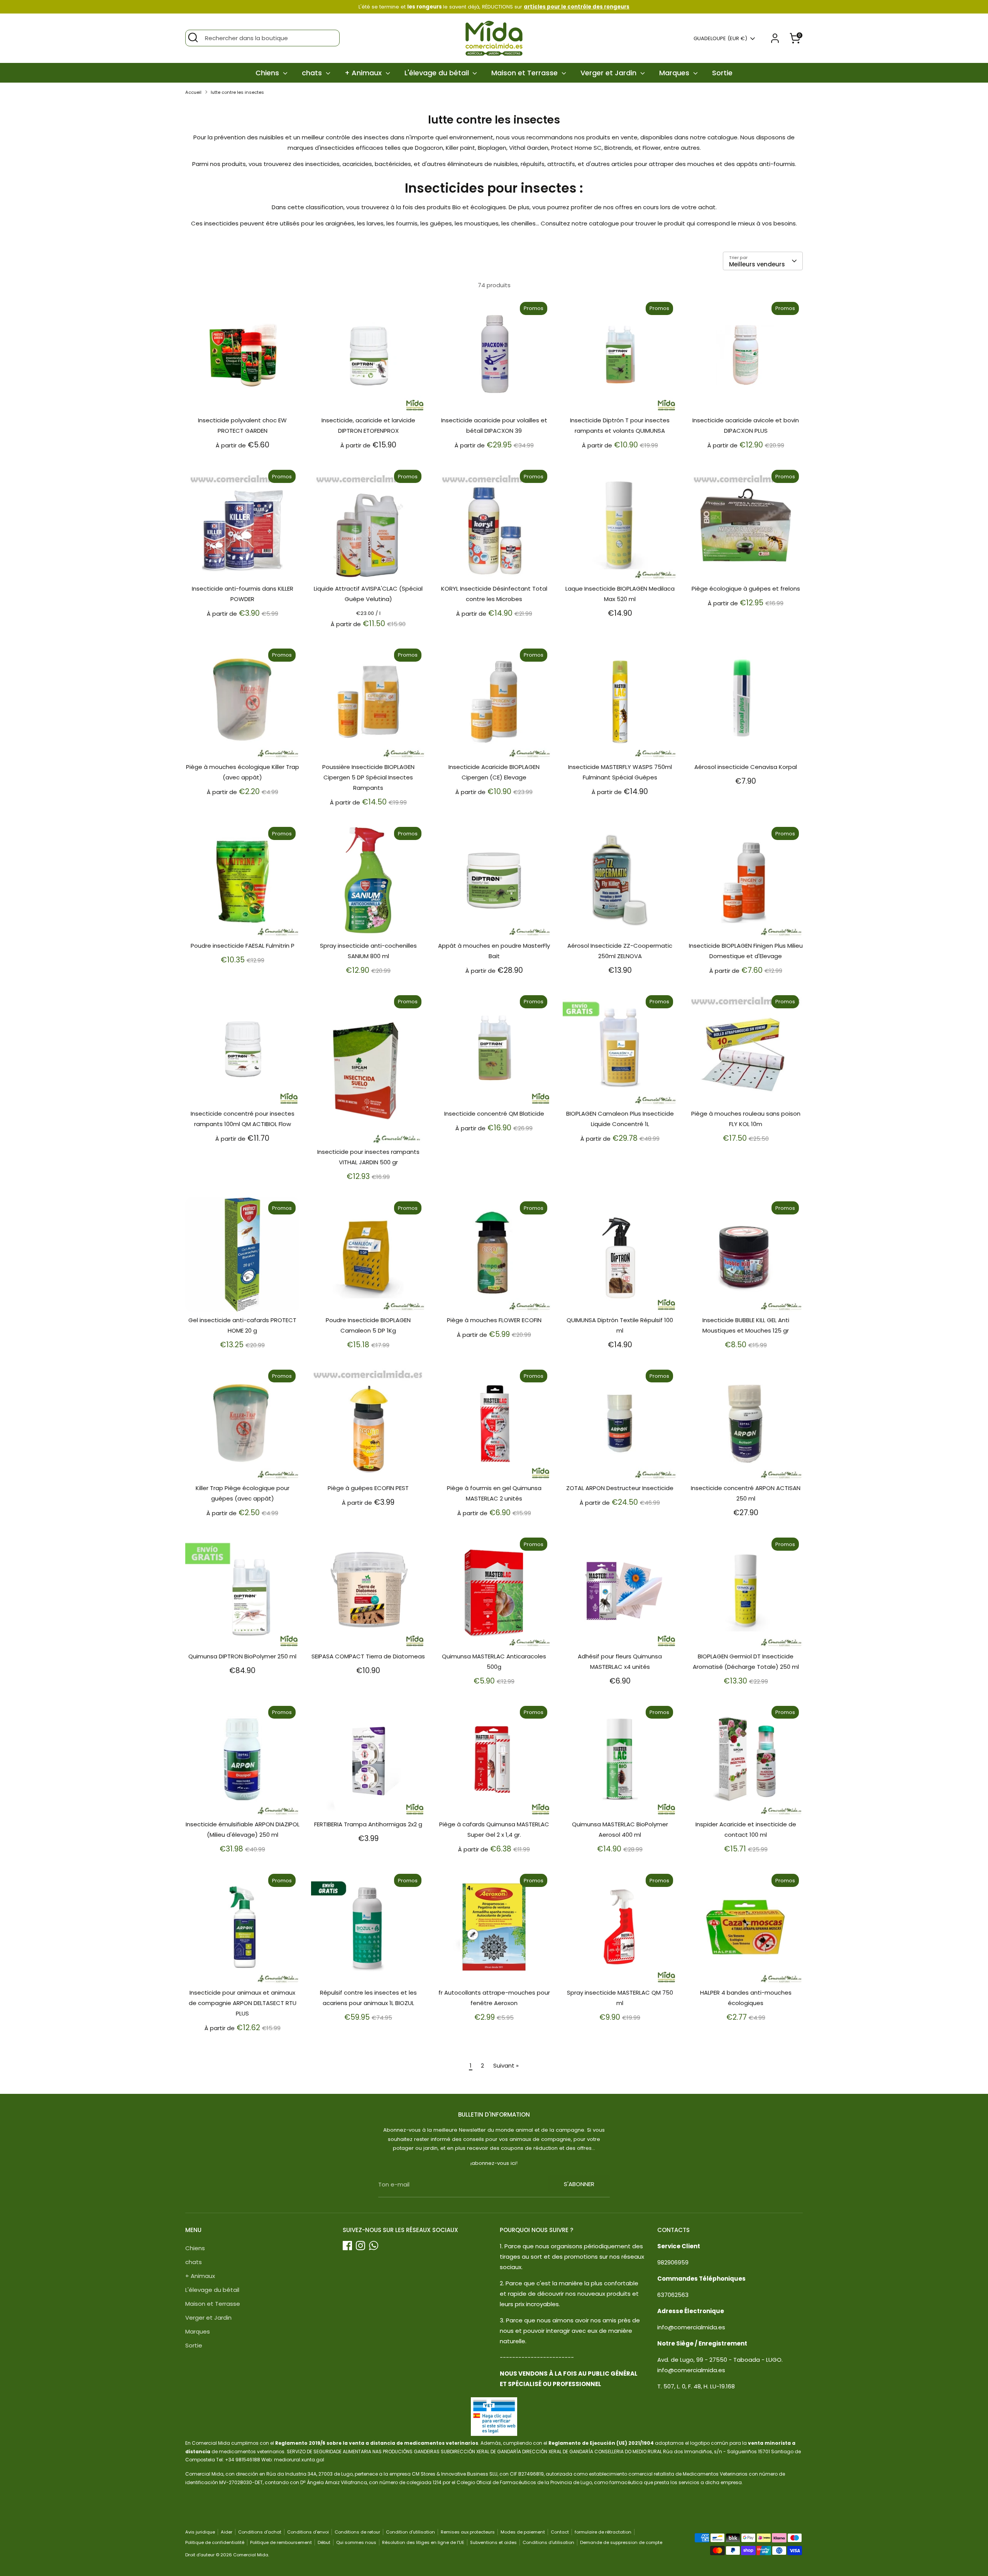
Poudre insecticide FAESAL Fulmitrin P (243, 946)
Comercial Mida (251, 2555)
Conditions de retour (357, 2532)
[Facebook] (347, 2246)
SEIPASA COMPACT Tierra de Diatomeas (368, 1656)
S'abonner (579, 2184)
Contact (560, 2532)
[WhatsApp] (374, 2246)
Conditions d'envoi (308, 2532)
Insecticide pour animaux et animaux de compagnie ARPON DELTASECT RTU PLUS (243, 2003)
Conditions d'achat (260, 2532)
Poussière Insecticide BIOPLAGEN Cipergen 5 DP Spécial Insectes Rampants (368, 777)
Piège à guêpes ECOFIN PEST (368, 1488)
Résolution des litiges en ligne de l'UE (423, 2542)
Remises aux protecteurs (468, 2532)
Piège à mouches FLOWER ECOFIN (494, 1320)
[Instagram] (360, 2246)
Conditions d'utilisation (548, 2542)
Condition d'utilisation (410, 2532)
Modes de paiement (523, 2532)
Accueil (193, 92)
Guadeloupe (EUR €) (720, 39)
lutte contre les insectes (237, 92)
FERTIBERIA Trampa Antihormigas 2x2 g (368, 1824)
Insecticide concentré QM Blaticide (494, 1114)
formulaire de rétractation (603, 2532)
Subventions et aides (493, 2542)
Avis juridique (200, 2532)
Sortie (722, 73)
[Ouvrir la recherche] (193, 37)
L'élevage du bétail (438, 73)
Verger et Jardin (609, 73)
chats (313, 73)
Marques (675, 73)
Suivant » (506, 2065)
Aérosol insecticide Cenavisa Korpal (746, 767)
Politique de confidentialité (215, 2542)
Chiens (268, 73)
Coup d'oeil (243, 400)
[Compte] (775, 38)
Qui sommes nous (356, 2542)
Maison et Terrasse (525, 73)
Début (324, 2542)
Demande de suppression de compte (621, 2542)
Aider (227, 2532)
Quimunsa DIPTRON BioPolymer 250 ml (242, 1656)
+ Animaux (364, 73)
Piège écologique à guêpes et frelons (746, 589)
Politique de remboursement (281, 2542)
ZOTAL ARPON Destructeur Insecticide (620, 1488)
